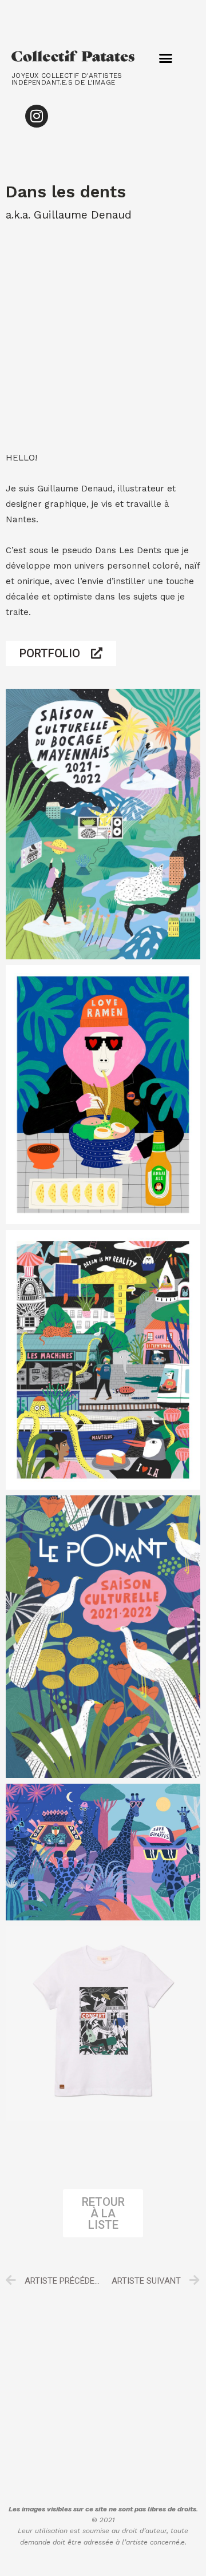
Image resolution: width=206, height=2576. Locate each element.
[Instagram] (37, 116)
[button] (166, 58)
